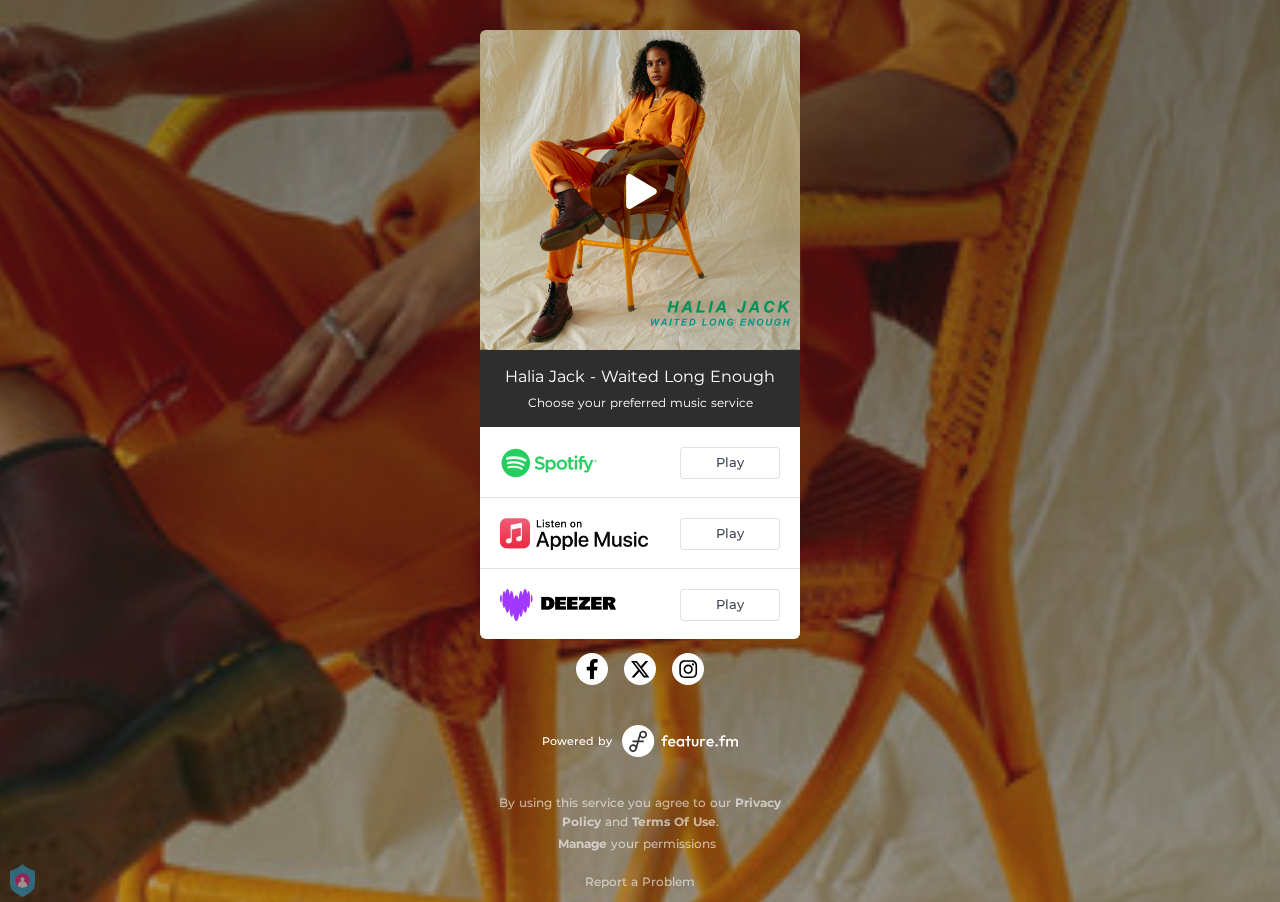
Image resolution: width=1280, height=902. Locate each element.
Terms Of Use (674, 821)
